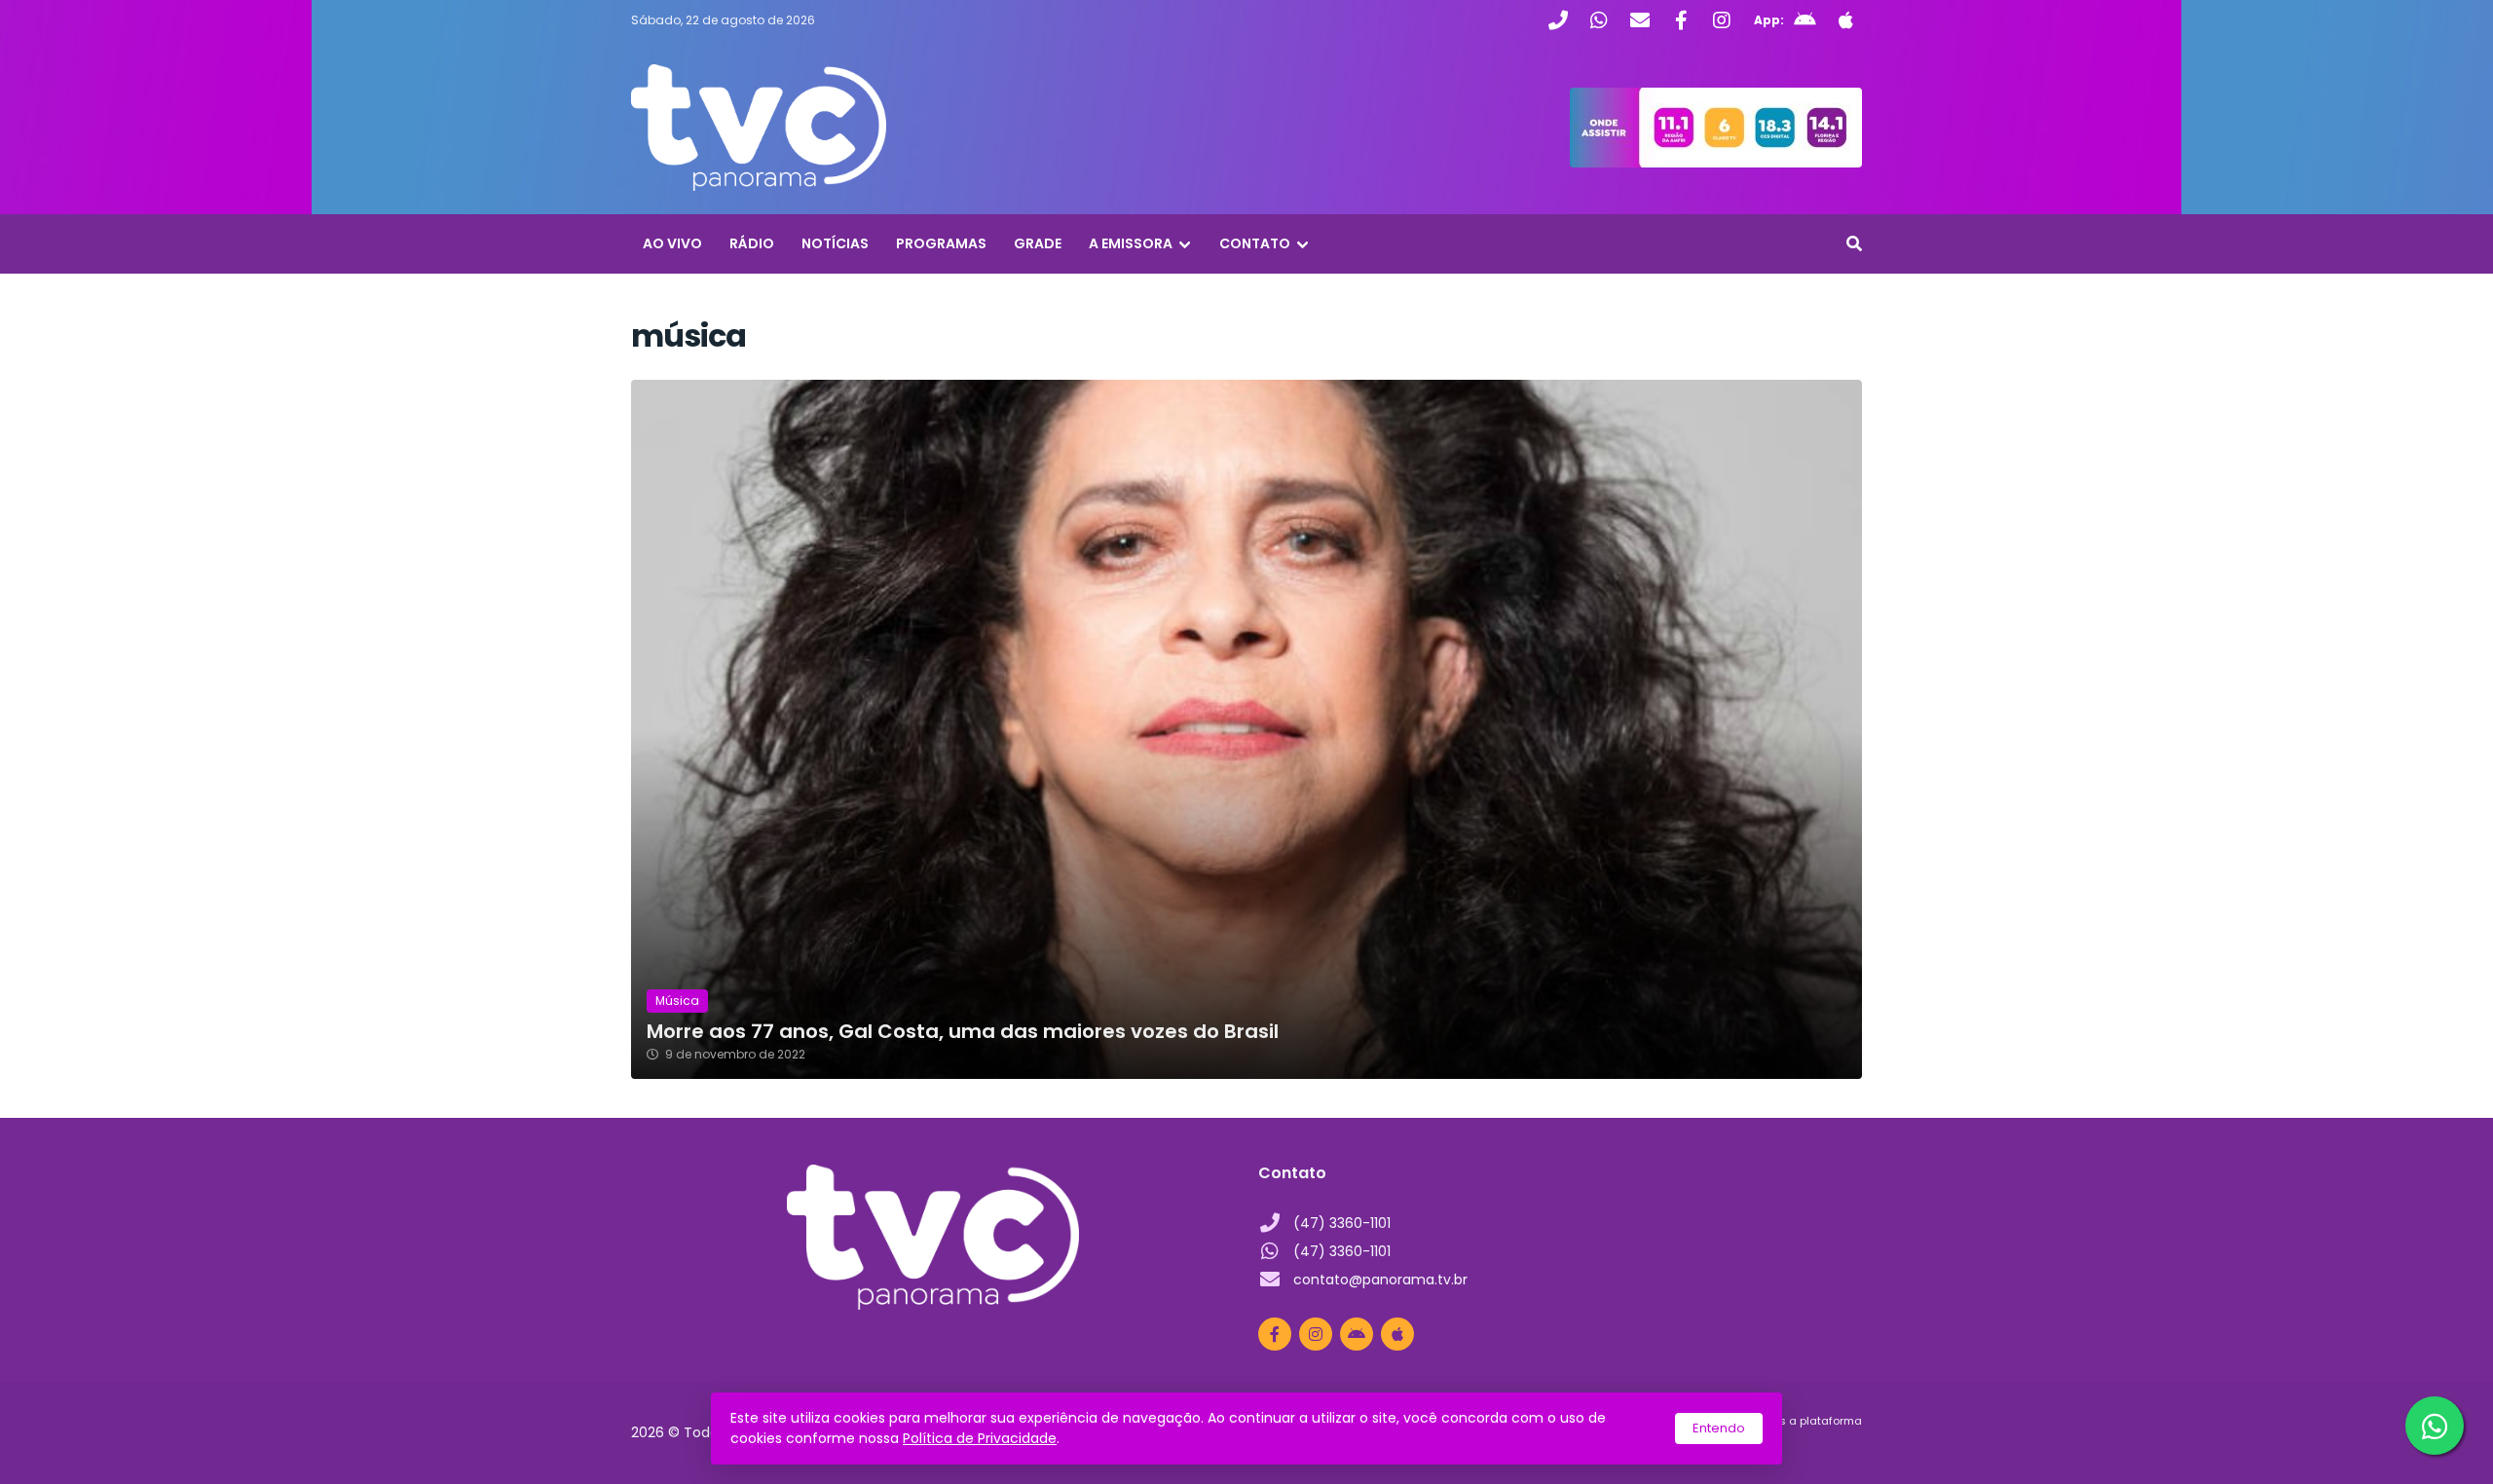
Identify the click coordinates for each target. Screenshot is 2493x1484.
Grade (1038, 243)
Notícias (835, 243)
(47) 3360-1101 (1342, 1223)
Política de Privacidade (980, 1438)
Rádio (752, 243)
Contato (1255, 243)
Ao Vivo (672, 243)
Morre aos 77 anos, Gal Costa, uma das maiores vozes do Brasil (963, 1032)
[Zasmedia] (1813, 1445)
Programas (941, 243)
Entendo (1719, 1428)
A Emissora (1131, 243)
